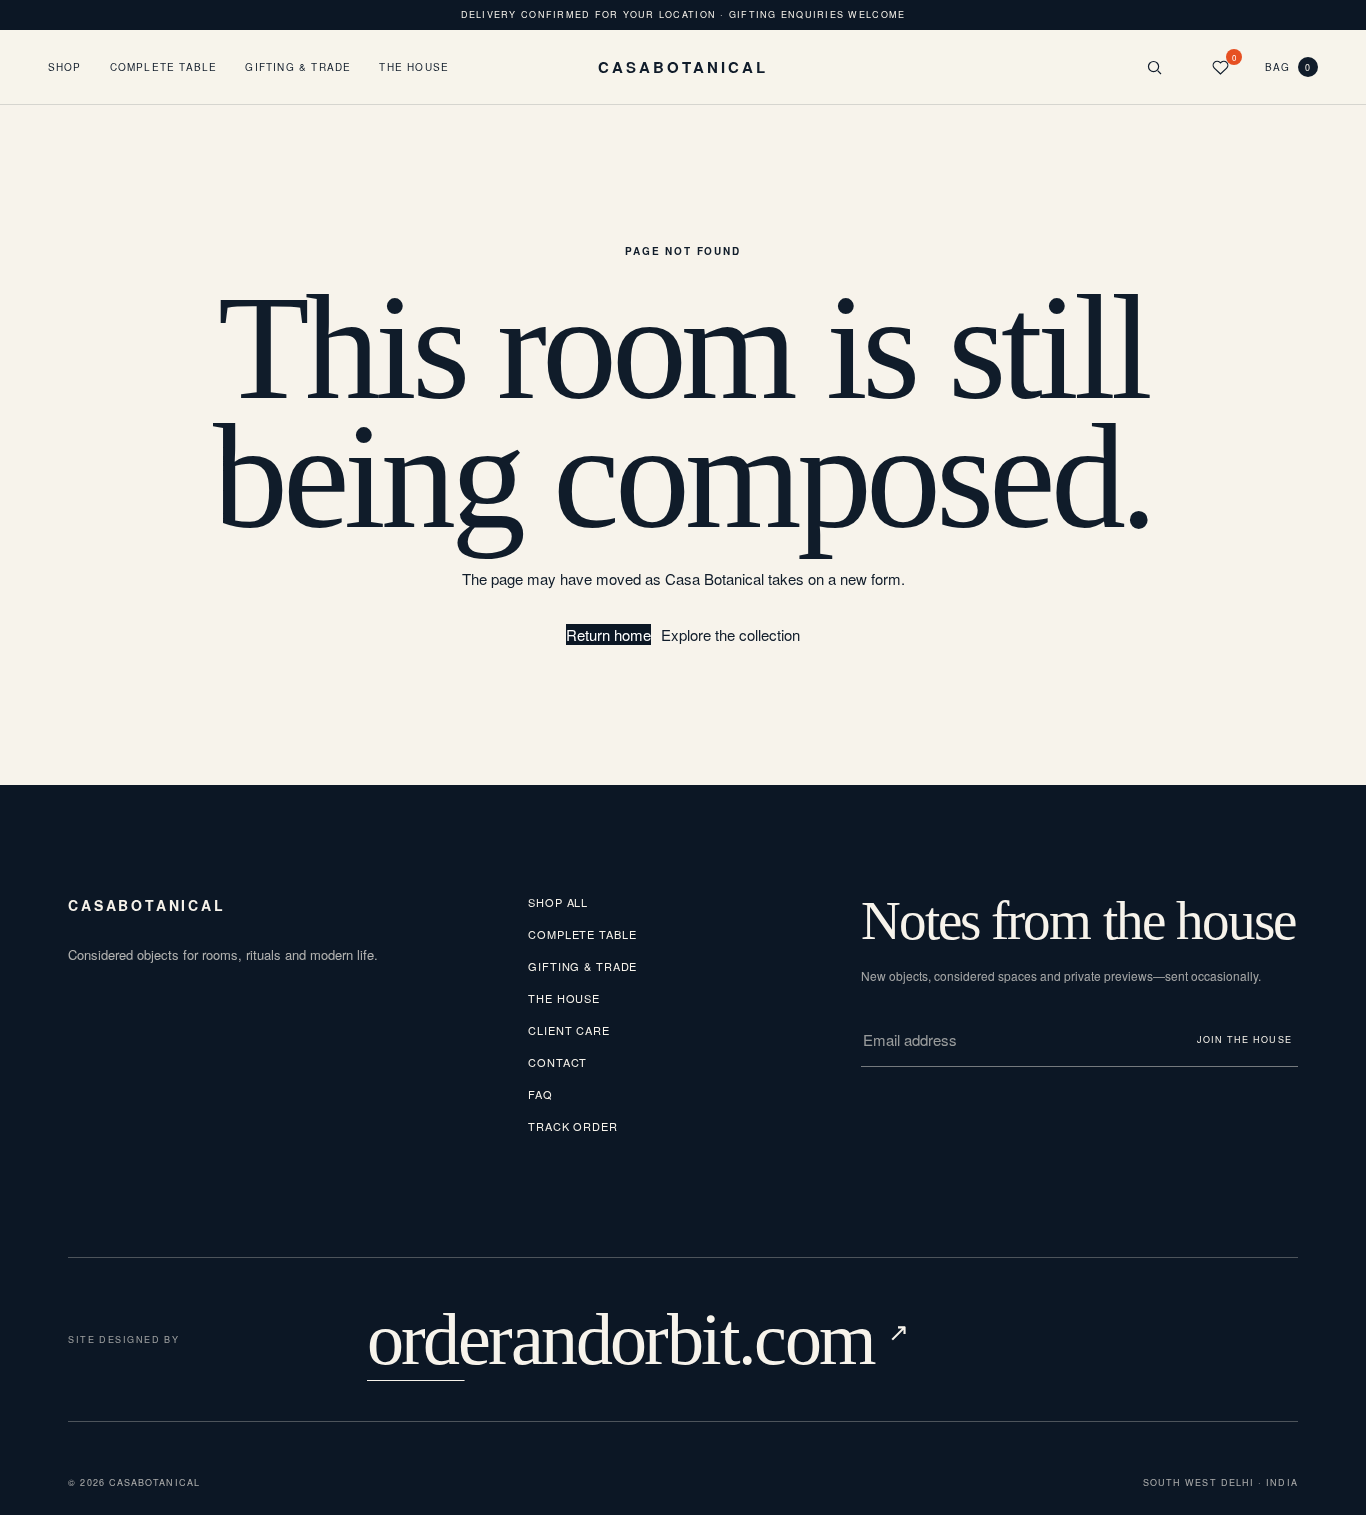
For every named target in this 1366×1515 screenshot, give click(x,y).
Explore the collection (730, 634)
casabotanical (146, 905)
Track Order (573, 1126)
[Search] (1155, 67)
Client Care (569, 1030)
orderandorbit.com (638, 1339)
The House (414, 67)
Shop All (558, 902)
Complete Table (164, 67)
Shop (65, 67)
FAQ (540, 1094)
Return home (608, 634)
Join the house (1244, 1039)
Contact (557, 1062)
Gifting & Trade (298, 67)
